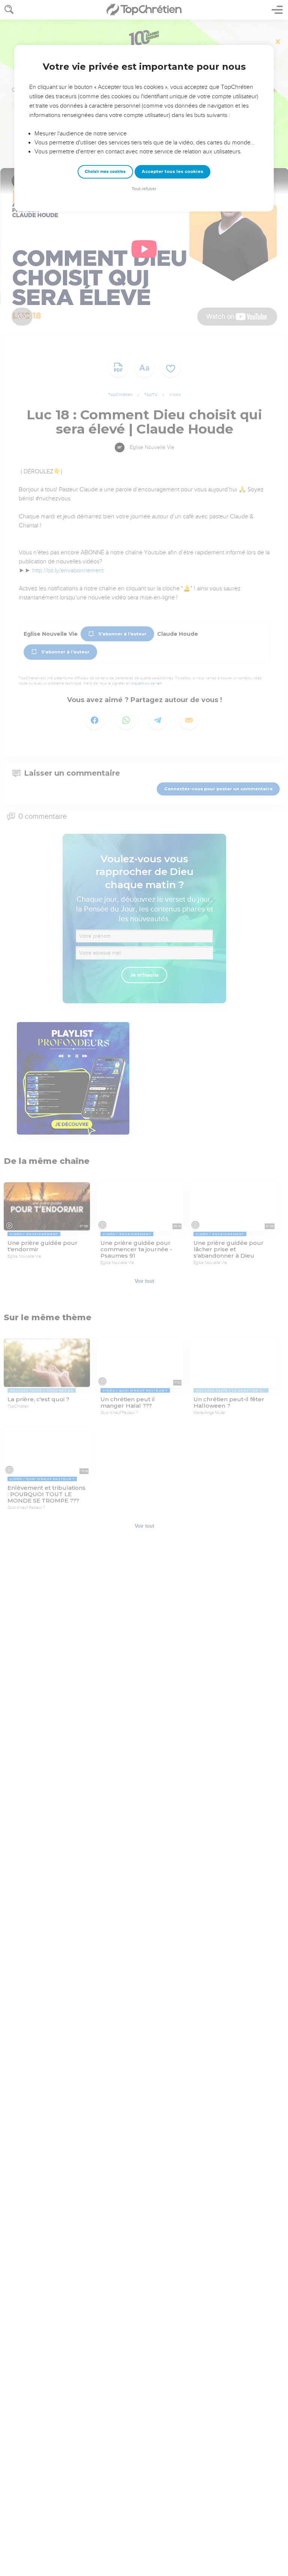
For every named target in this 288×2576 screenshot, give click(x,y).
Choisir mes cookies (105, 172)
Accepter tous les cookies (172, 171)
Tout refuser (144, 189)
